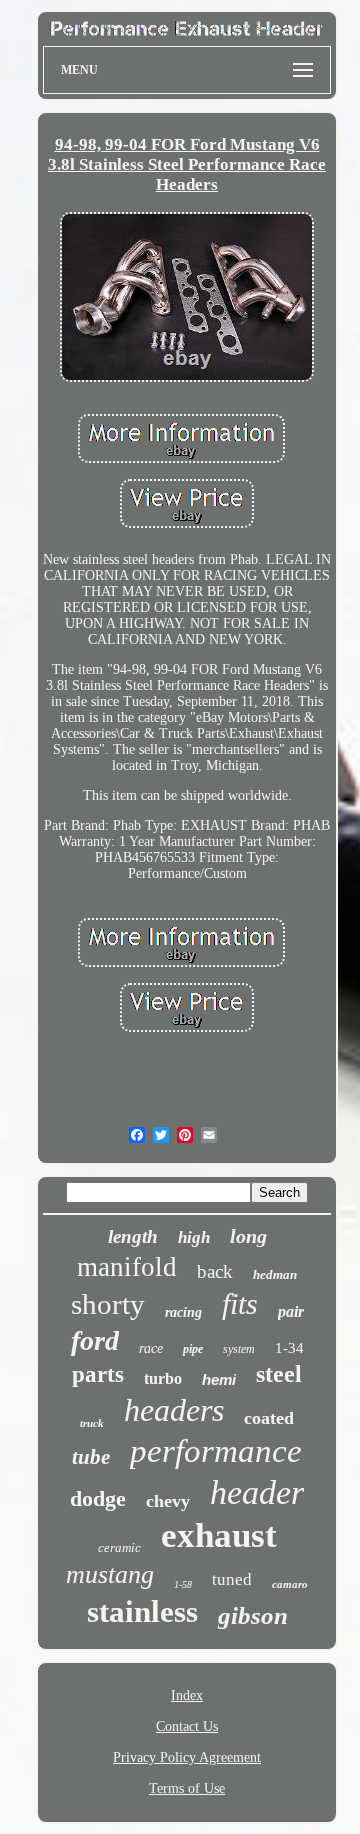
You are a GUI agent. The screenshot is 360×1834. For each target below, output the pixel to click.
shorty (108, 1304)
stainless (142, 1611)
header (257, 1492)
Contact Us (187, 1726)
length (133, 1236)
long (248, 1236)
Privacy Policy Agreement (187, 1757)
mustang (110, 1574)
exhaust (219, 1535)
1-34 (289, 1348)
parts (98, 1374)
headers (174, 1410)
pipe (193, 1349)
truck (92, 1423)
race (151, 1348)
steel (279, 1374)
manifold (127, 1267)
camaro (290, 1584)
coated (269, 1418)
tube (91, 1457)
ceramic (119, 1547)
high (194, 1237)
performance (216, 1451)
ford (95, 1340)
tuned (232, 1579)
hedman (275, 1274)
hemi (219, 1379)
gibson (253, 1615)
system (239, 1349)
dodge (98, 1498)
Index (187, 1695)
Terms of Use (187, 1788)
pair (291, 1311)
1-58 (183, 1584)
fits (240, 1303)
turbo (163, 1378)
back (215, 1271)
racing (183, 1312)
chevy (168, 1501)
